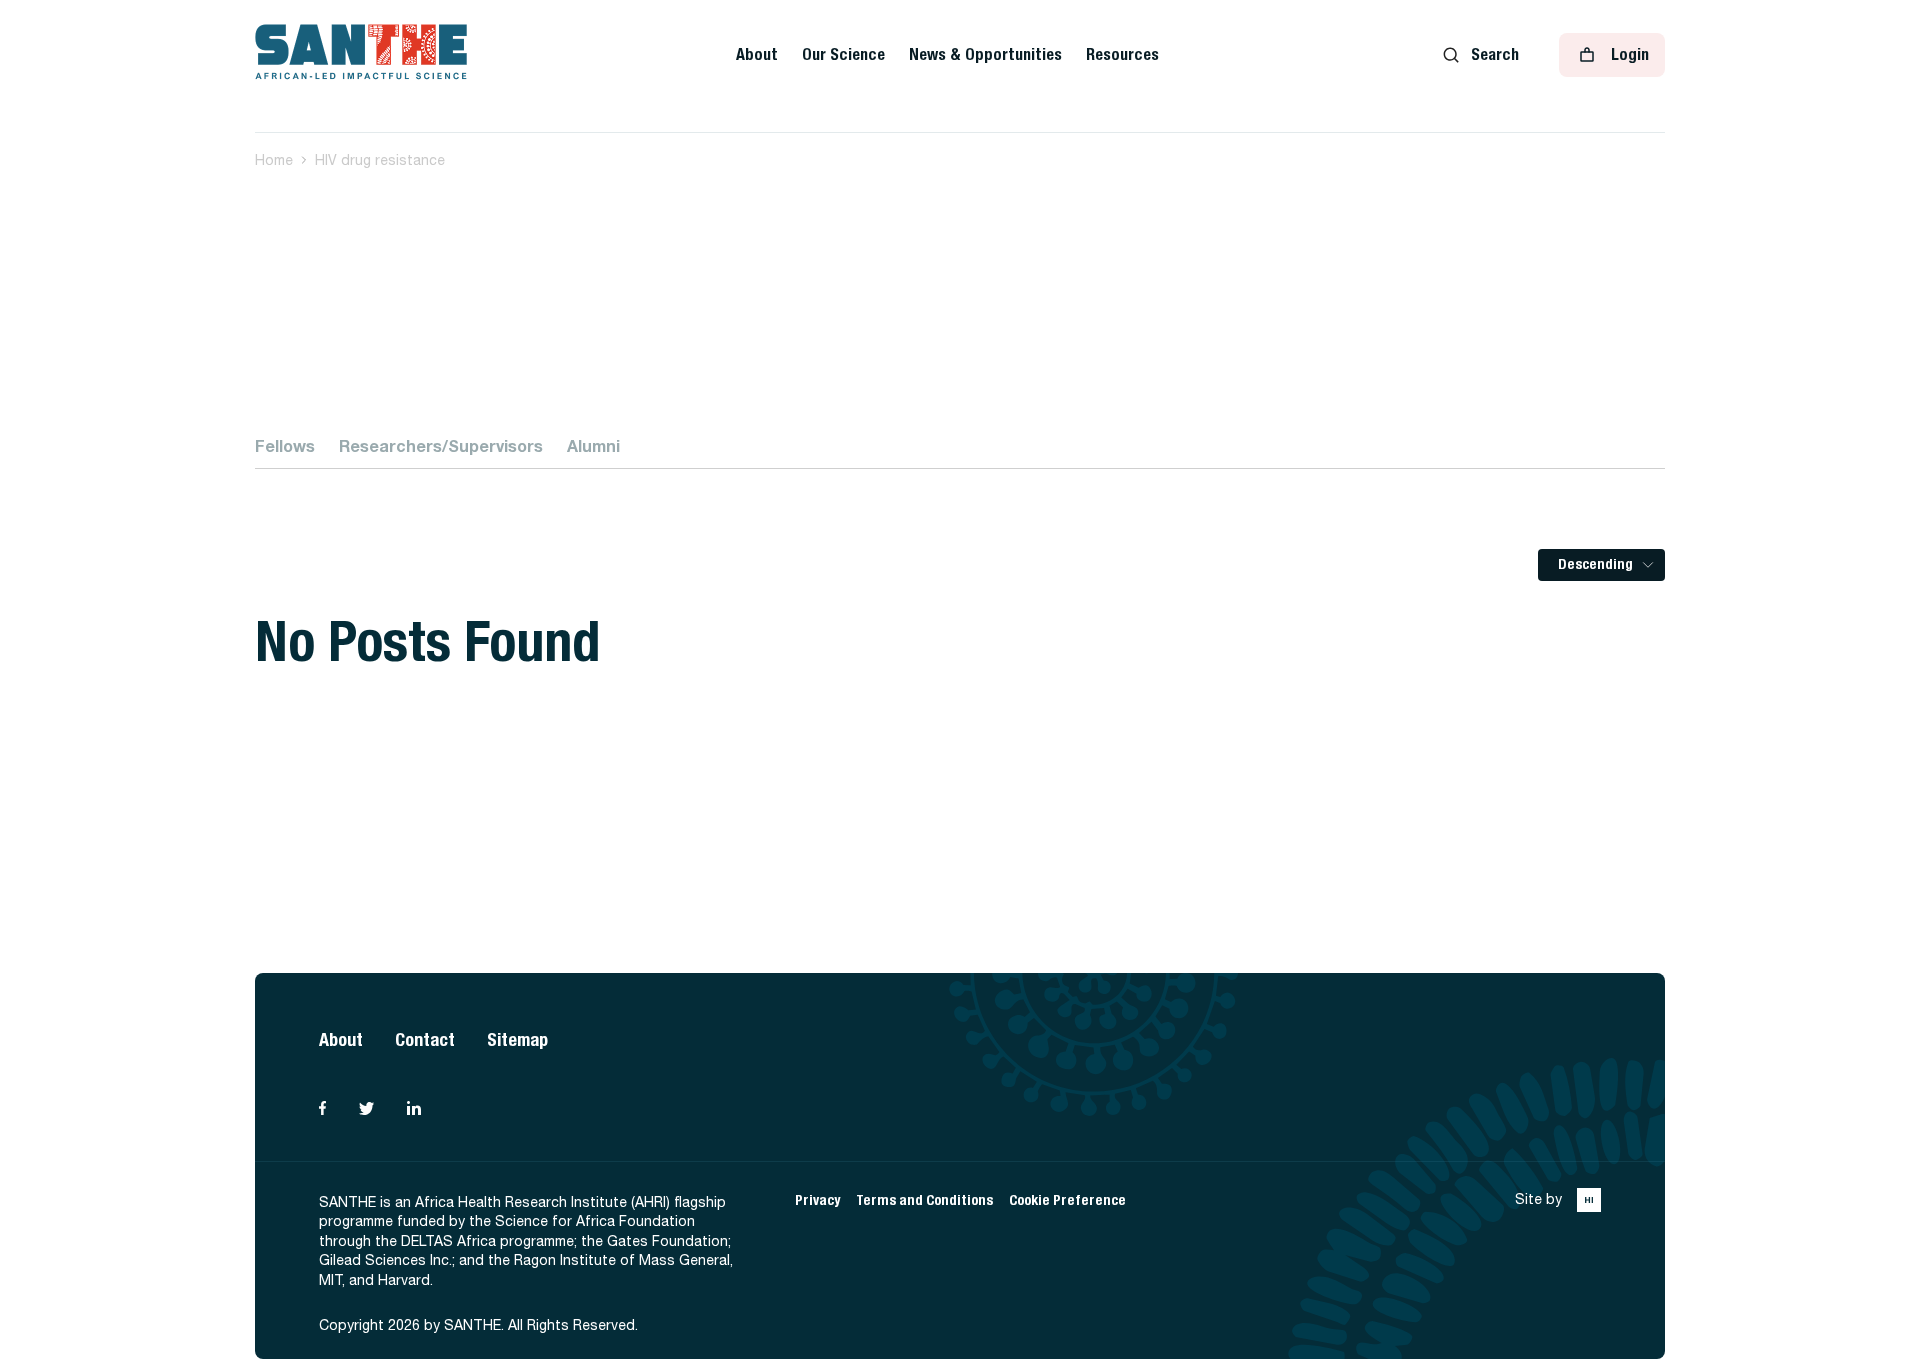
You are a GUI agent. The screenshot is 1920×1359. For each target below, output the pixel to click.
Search (1495, 54)
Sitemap (517, 1039)
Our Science (843, 54)
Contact (425, 1039)
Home (274, 160)
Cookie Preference (1067, 1200)
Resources (1122, 54)
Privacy (817, 1200)
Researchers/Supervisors (441, 445)
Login (1630, 54)
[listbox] (1601, 565)
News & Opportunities (985, 54)
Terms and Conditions (924, 1200)
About (757, 54)
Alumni (593, 445)
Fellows (285, 445)
